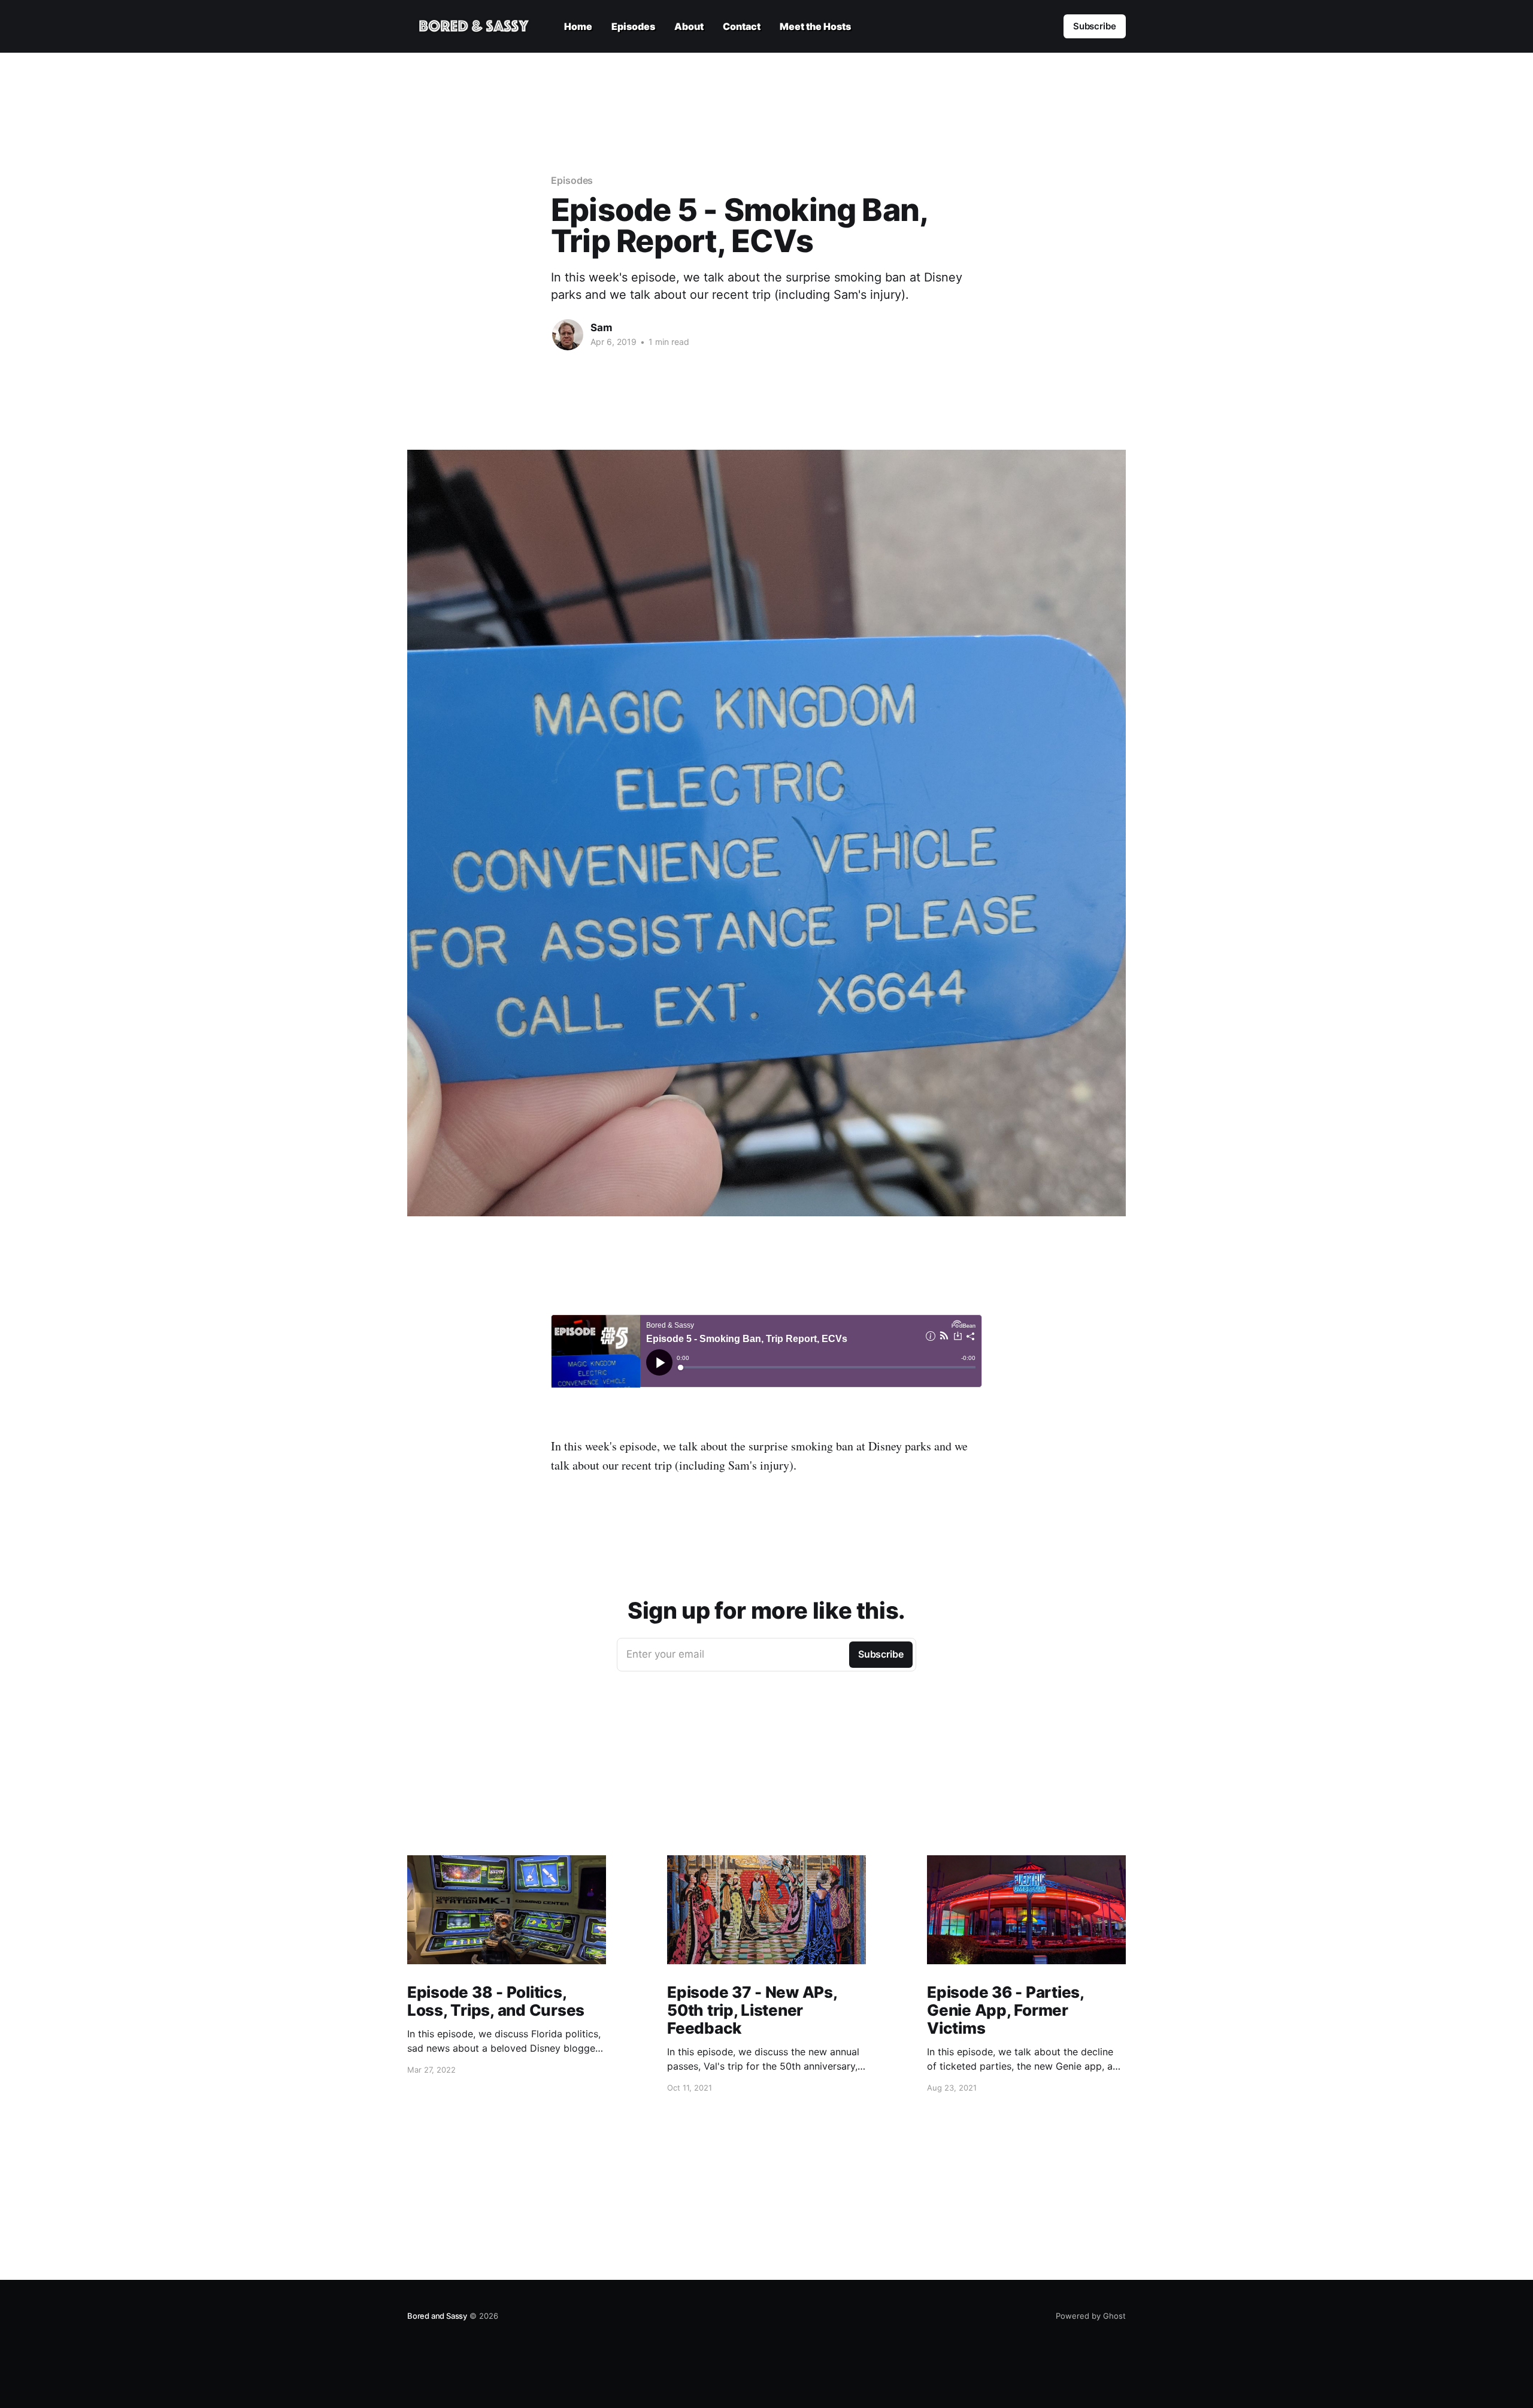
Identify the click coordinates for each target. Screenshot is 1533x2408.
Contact (742, 26)
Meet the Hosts (815, 26)
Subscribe (1095, 26)
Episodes (633, 26)
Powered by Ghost (1091, 2316)
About (689, 26)
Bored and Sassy (437, 2316)
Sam (602, 328)
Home (578, 26)
